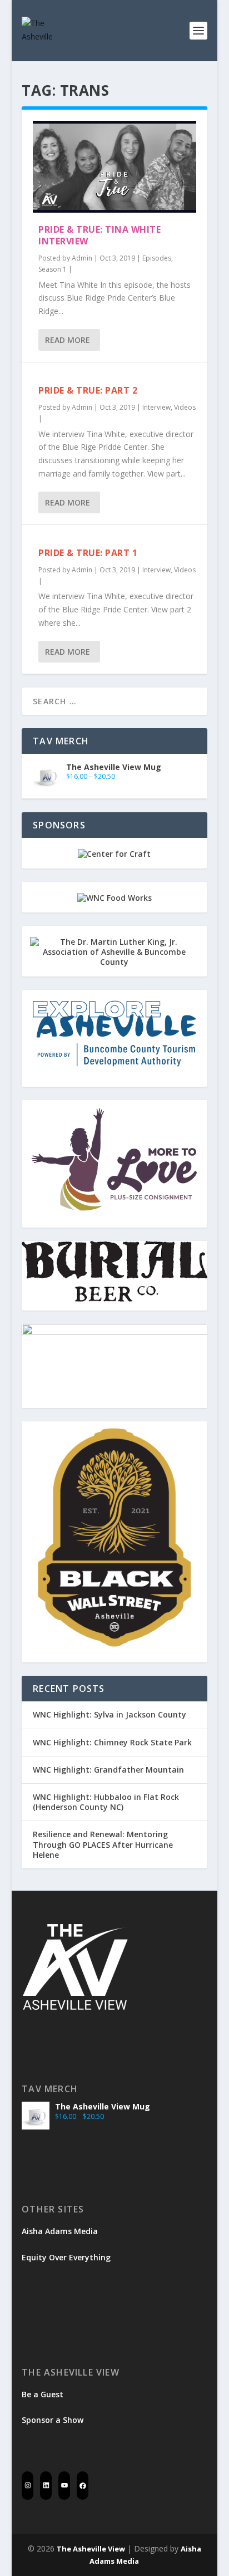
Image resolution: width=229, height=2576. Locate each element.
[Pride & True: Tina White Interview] (114, 167)
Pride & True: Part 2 (88, 390)
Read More (68, 340)
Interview (156, 407)
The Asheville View (91, 2549)
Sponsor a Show (53, 2420)
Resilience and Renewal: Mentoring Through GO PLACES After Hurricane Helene (103, 1844)
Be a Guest (43, 2394)
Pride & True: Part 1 (88, 553)
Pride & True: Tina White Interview (99, 235)
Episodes (157, 258)
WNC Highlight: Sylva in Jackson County (109, 1714)
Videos (185, 407)
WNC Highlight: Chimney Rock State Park (112, 1742)
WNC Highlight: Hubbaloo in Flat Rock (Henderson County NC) (106, 1802)
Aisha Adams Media (60, 2231)
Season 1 (53, 269)
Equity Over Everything (66, 2257)
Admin (82, 258)
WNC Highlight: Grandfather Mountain (108, 1770)
